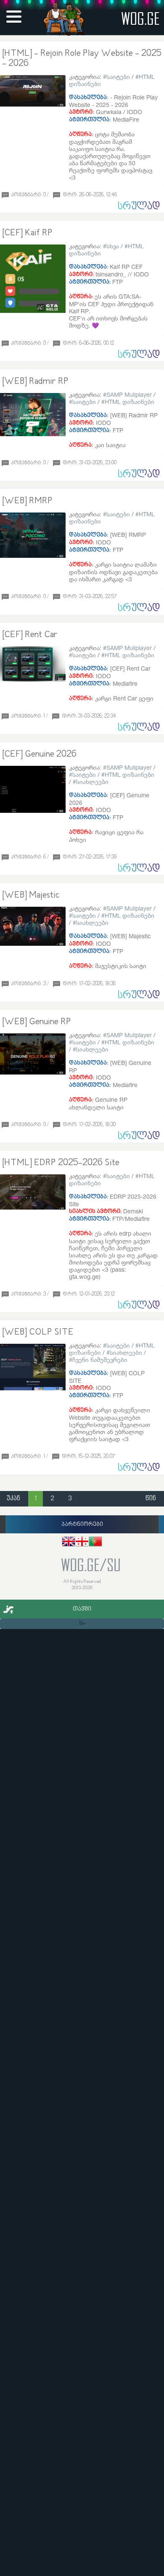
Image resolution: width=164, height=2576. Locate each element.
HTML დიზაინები (130, 402)
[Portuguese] (95, 1543)
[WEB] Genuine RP (37, 1022)
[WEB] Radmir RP (35, 382)
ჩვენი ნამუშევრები (100, 1360)
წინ (151, 1499)
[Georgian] (82, 1543)
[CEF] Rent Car (30, 635)
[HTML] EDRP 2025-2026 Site (61, 1163)
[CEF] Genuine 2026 (39, 755)
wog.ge (140, 18)
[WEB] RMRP (27, 501)
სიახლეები (92, 782)
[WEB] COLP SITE (38, 1332)
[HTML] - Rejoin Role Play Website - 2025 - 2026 (82, 59)
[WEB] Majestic (31, 895)
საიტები (118, 77)
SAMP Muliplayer (129, 394)
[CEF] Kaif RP (27, 233)
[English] (69, 1543)
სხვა (113, 246)
